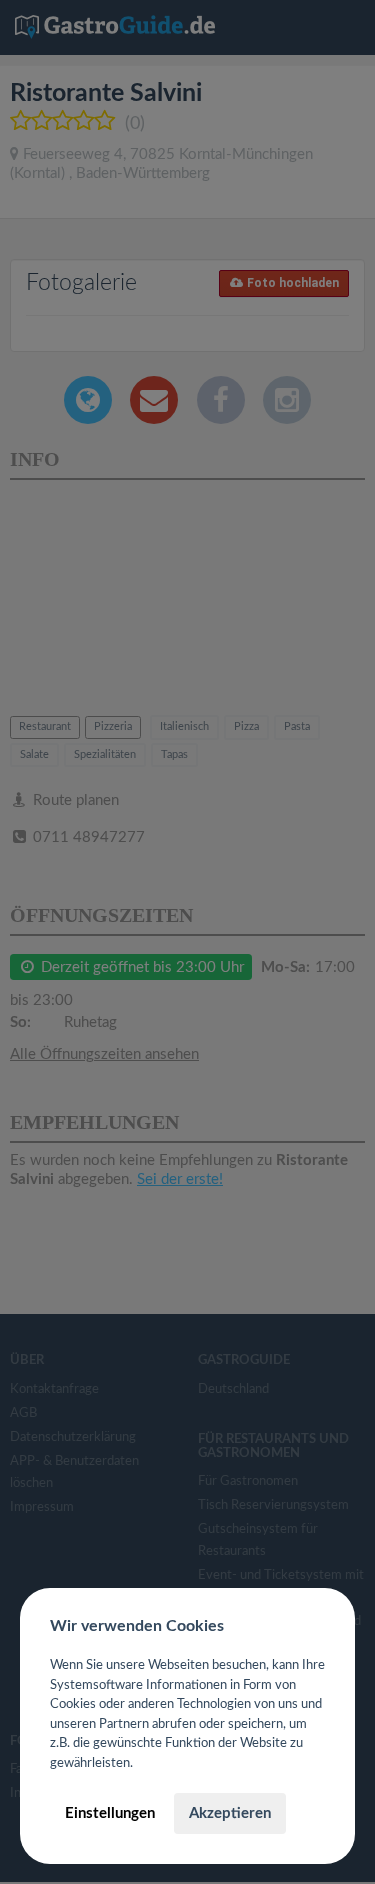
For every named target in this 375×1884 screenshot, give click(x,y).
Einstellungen (110, 1813)
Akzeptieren (230, 1813)
